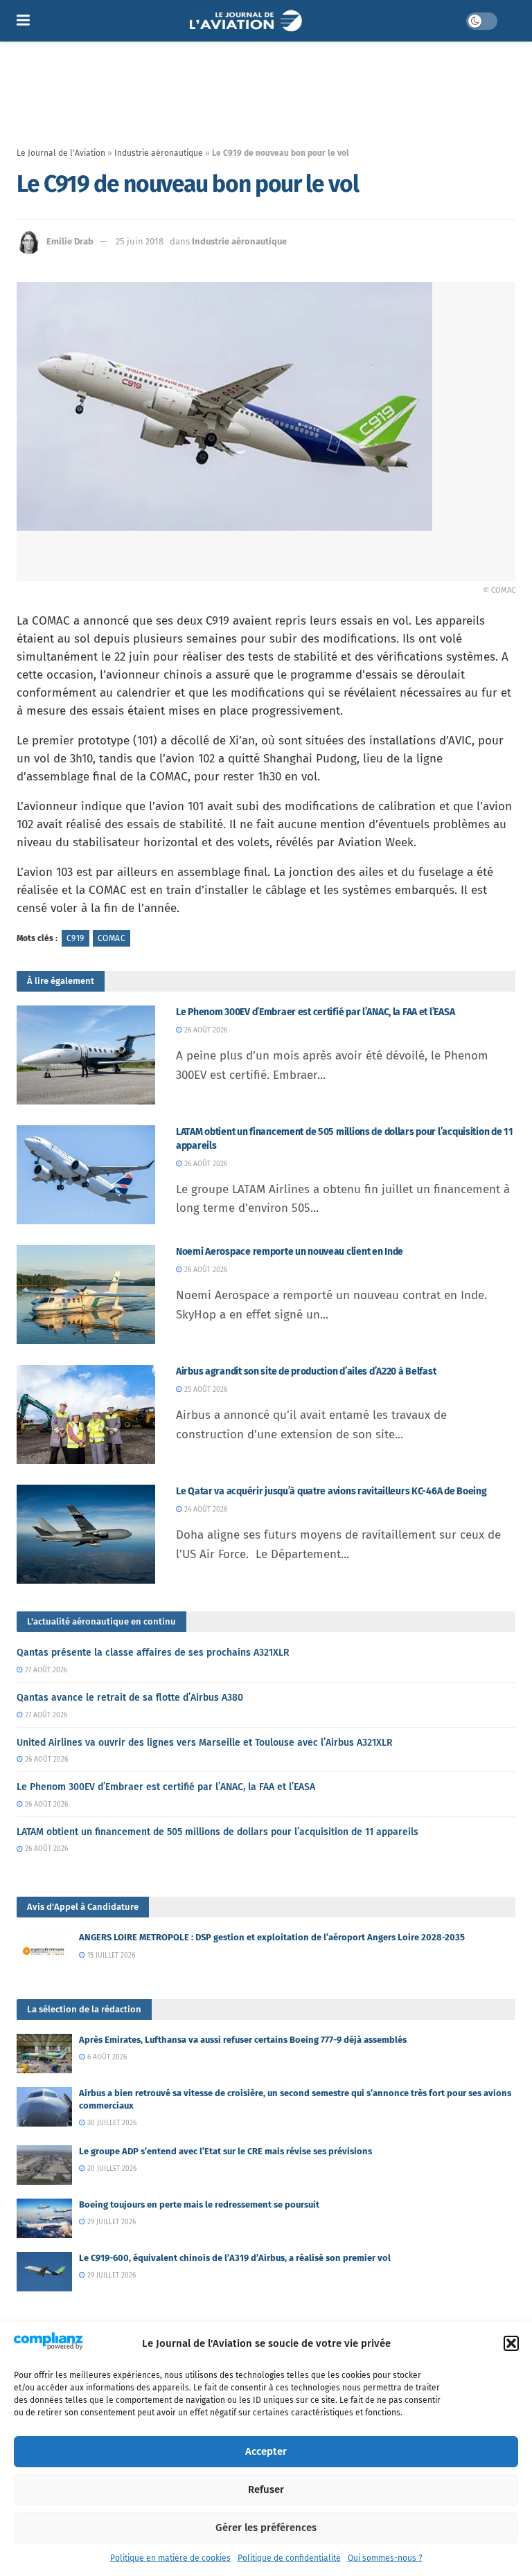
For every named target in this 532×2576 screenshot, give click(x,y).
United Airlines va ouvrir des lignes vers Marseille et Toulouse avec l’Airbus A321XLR (205, 1743)
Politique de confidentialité (289, 2558)
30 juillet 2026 (111, 2123)
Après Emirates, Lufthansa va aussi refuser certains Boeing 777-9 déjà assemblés (243, 2040)
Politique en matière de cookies (170, 2558)
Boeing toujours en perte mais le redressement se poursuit (199, 2204)
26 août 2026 (205, 1030)
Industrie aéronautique (159, 153)
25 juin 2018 (140, 241)
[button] (511, 2343)
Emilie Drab (70, 241)
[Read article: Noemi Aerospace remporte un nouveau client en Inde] (86, 1295)
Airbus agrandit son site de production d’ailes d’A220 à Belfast (306, 1371)
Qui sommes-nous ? (385, 2558)
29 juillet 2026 (110, 2222)
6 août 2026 (106, 2057)
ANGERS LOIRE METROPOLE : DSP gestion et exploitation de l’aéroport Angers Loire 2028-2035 (272, 1937)
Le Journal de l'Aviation (61, 153)
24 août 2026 (205, 1510)
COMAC (112, 938)
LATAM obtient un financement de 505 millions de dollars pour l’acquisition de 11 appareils (218, 1832)
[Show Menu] (23, 21)
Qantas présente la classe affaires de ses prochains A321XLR (153, 1653)
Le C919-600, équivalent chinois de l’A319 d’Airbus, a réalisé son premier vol (235, 2258)
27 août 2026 (45, 1670)
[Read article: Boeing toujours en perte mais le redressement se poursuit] (44, 2218)
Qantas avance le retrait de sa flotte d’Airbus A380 (130, 1698)
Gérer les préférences (266, 2528)
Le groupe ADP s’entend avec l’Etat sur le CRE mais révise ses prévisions (225, 2151)
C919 (76, 938)
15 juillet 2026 (110, 1956)
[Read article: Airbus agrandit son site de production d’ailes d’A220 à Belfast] (86, 1414)
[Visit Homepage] (248, 21)
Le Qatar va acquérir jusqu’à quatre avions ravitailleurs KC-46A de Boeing (331, 1491)
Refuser (266, 2489)
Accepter (266, 2451)
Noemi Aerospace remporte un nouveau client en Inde (290, 1252)
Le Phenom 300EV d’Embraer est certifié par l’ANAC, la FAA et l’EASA (315, 1012)
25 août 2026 (205, 1390)
